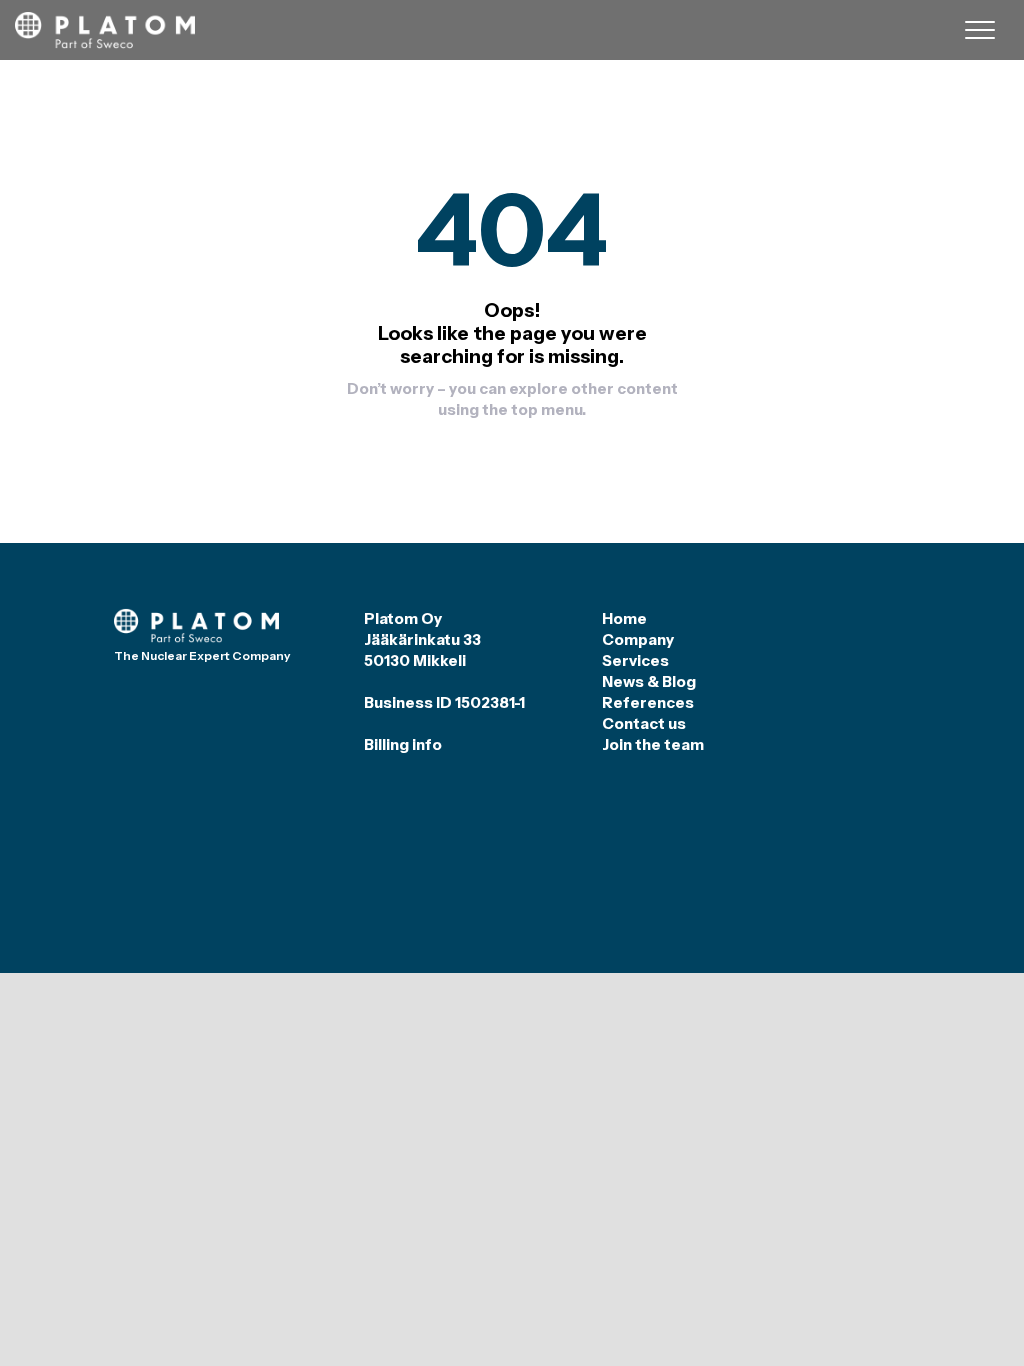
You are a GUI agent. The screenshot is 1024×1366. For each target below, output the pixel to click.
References (648, 702)
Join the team (653, 744)
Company (638, 639)
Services (635, 660)
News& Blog (649, 681)
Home (624, 618)
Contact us (644, 723)
